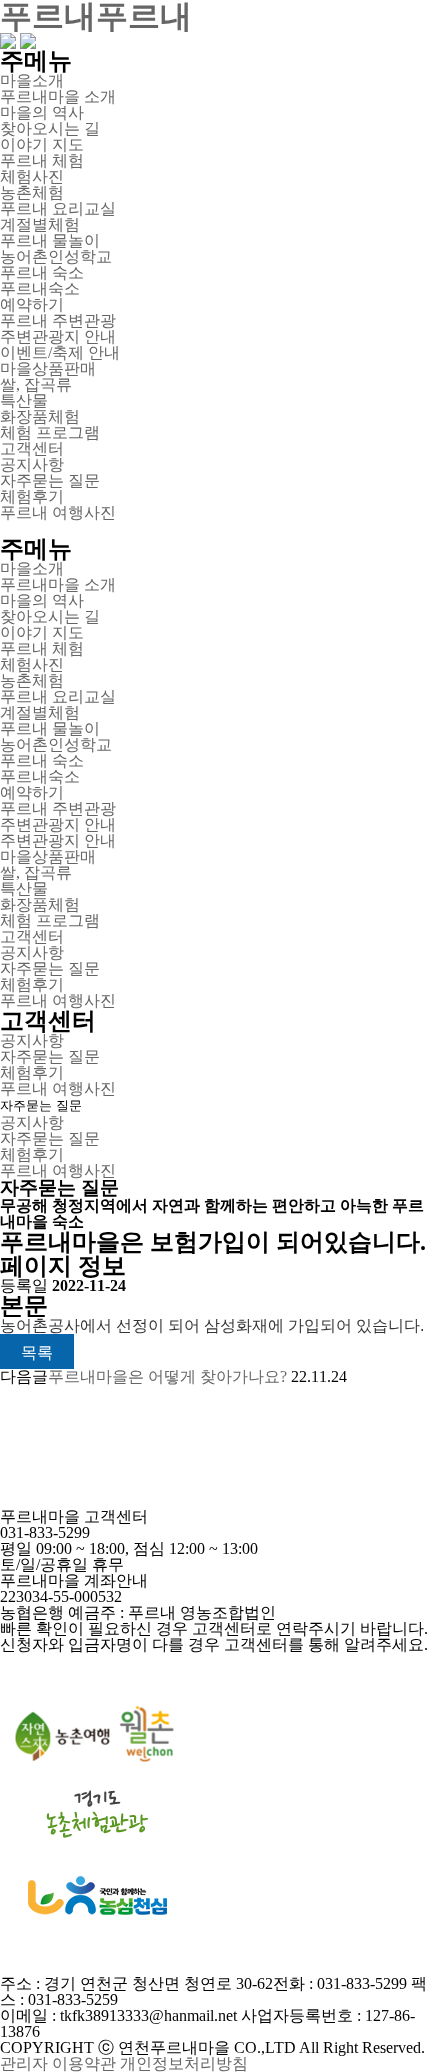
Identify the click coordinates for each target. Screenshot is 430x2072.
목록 (37, 1352)
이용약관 (84, 2063)
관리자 (24, 2063)
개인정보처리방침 (184, 2063)
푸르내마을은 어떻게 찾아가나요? (167, 1376)
